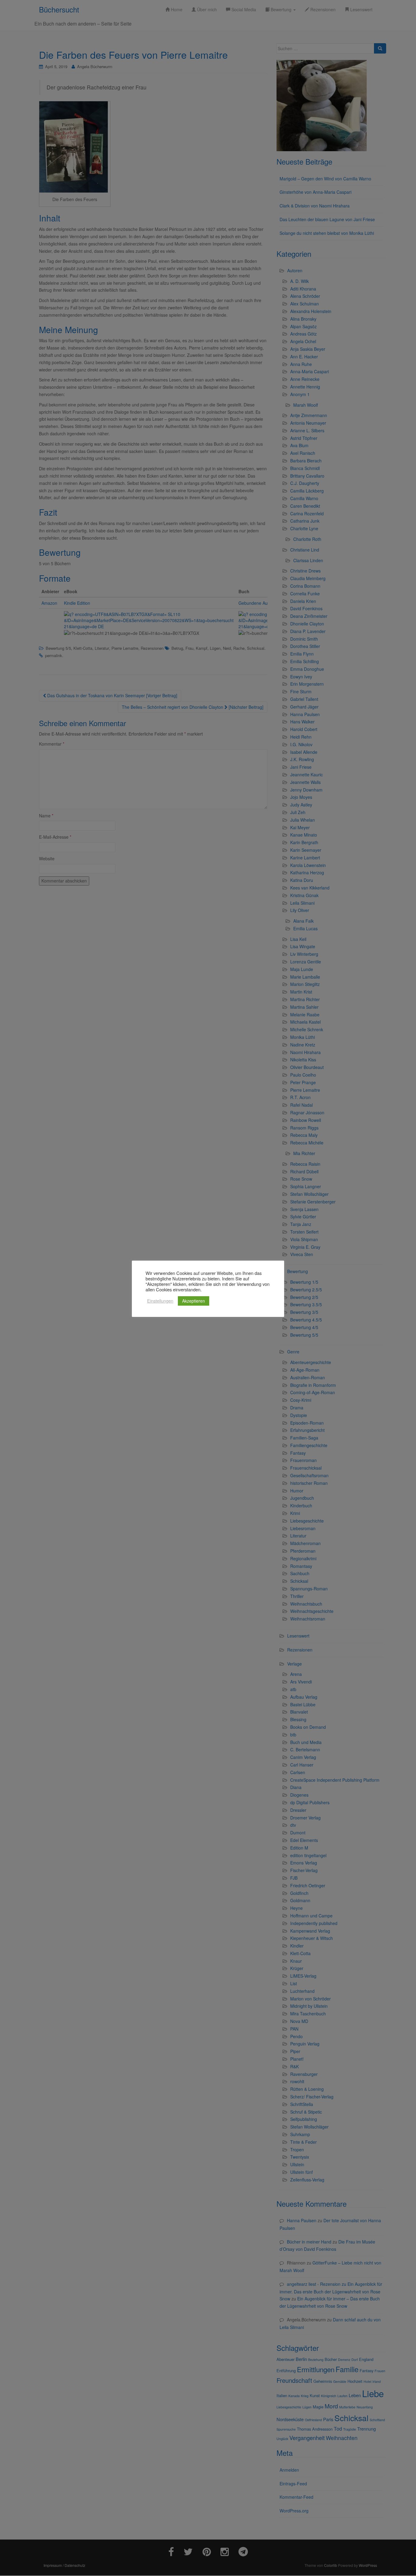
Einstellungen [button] (160, 1301)
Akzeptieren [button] (194, 1301)
